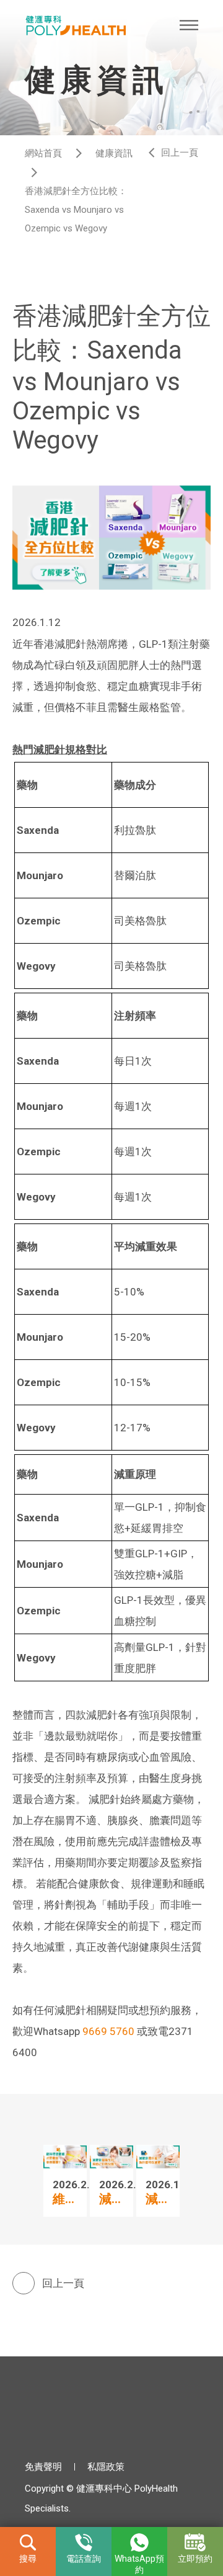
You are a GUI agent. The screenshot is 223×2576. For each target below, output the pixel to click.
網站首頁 (43, 153)
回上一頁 (180, 153)
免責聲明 (43, 2467)
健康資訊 (114, 153)
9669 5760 (108, 2031)
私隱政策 (106, 2467)
